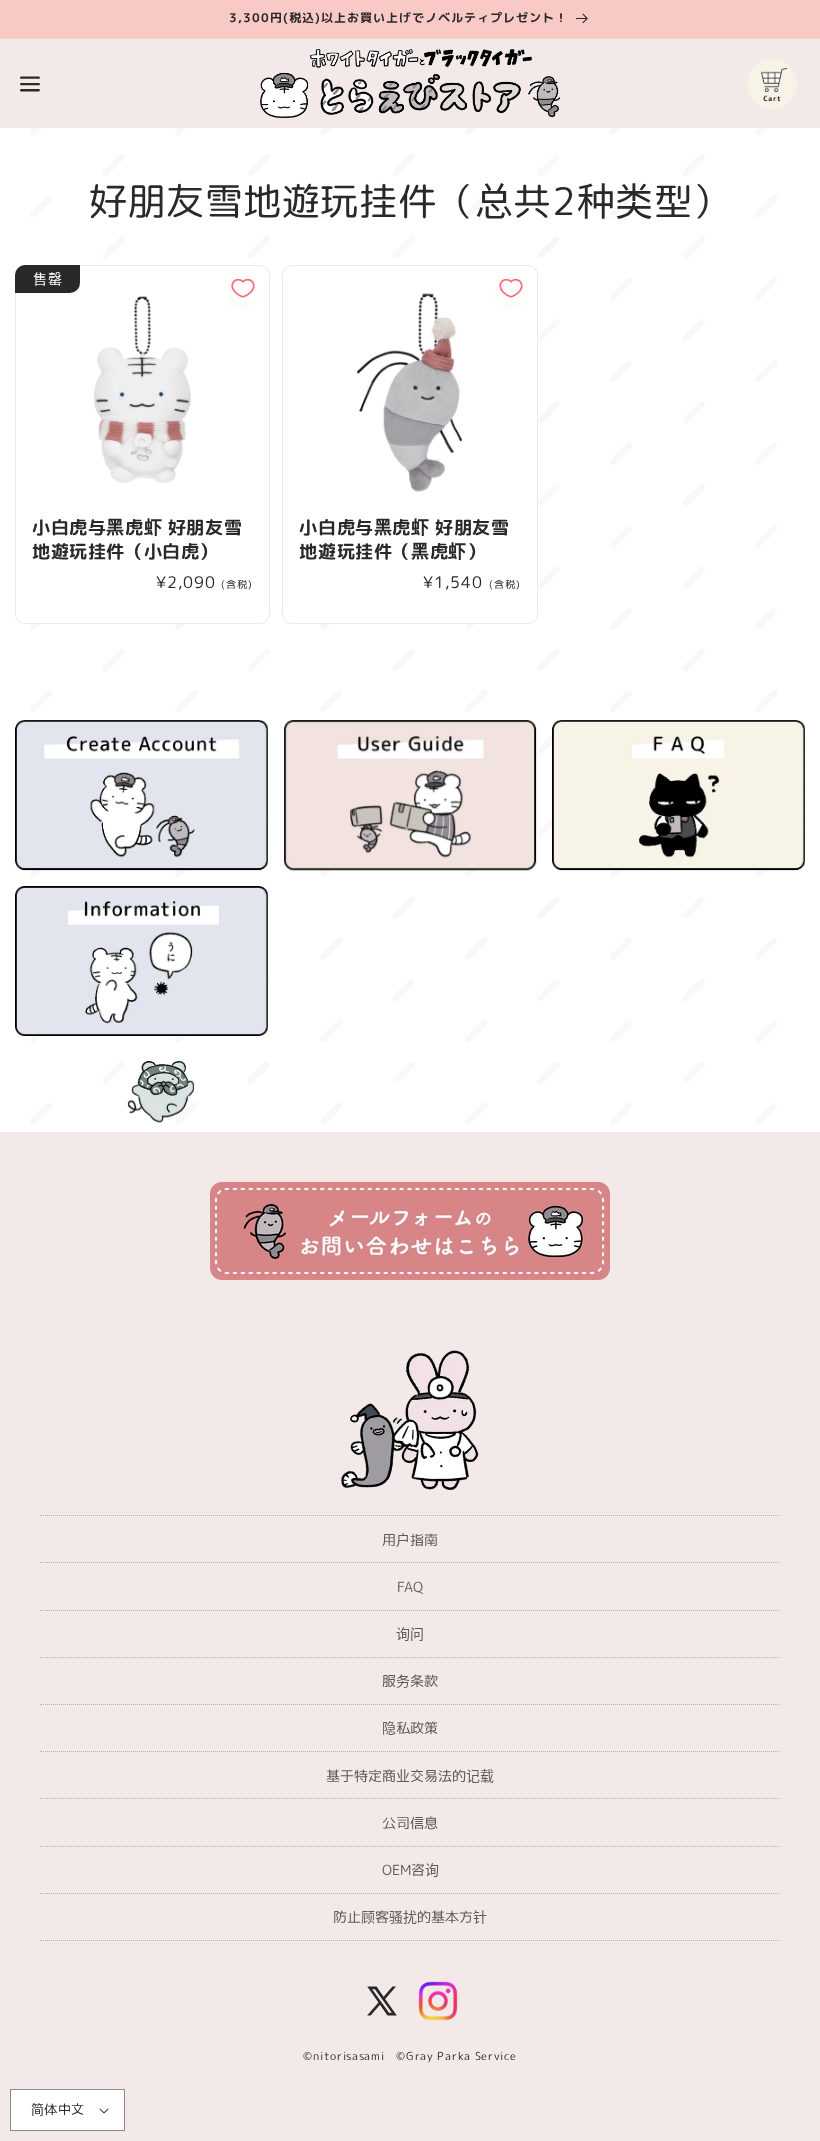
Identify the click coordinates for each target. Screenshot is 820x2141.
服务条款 (410, 1680)
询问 (410, 1633)
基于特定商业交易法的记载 (410, 1775)
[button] (30, 84)
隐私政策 (410, 1727)
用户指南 (410, 1539)
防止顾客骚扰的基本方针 (410, 1916)
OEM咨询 (410, 1869)
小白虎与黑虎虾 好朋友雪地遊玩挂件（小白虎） (137, 539)
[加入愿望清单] (243, 288)
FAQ (410, 1586)
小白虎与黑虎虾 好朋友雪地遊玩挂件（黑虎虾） (404, 539)
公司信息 (410, 1822)
